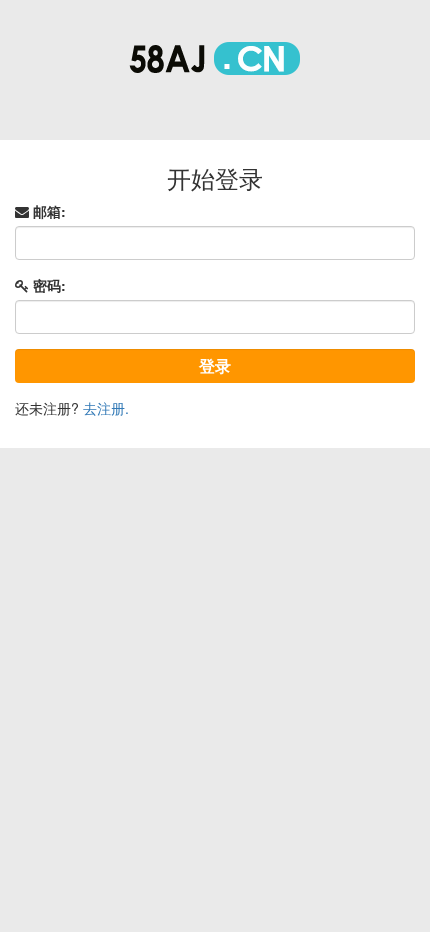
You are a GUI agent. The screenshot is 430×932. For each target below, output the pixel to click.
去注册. (106, 408)
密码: (47, 285)
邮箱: (47, 211)
